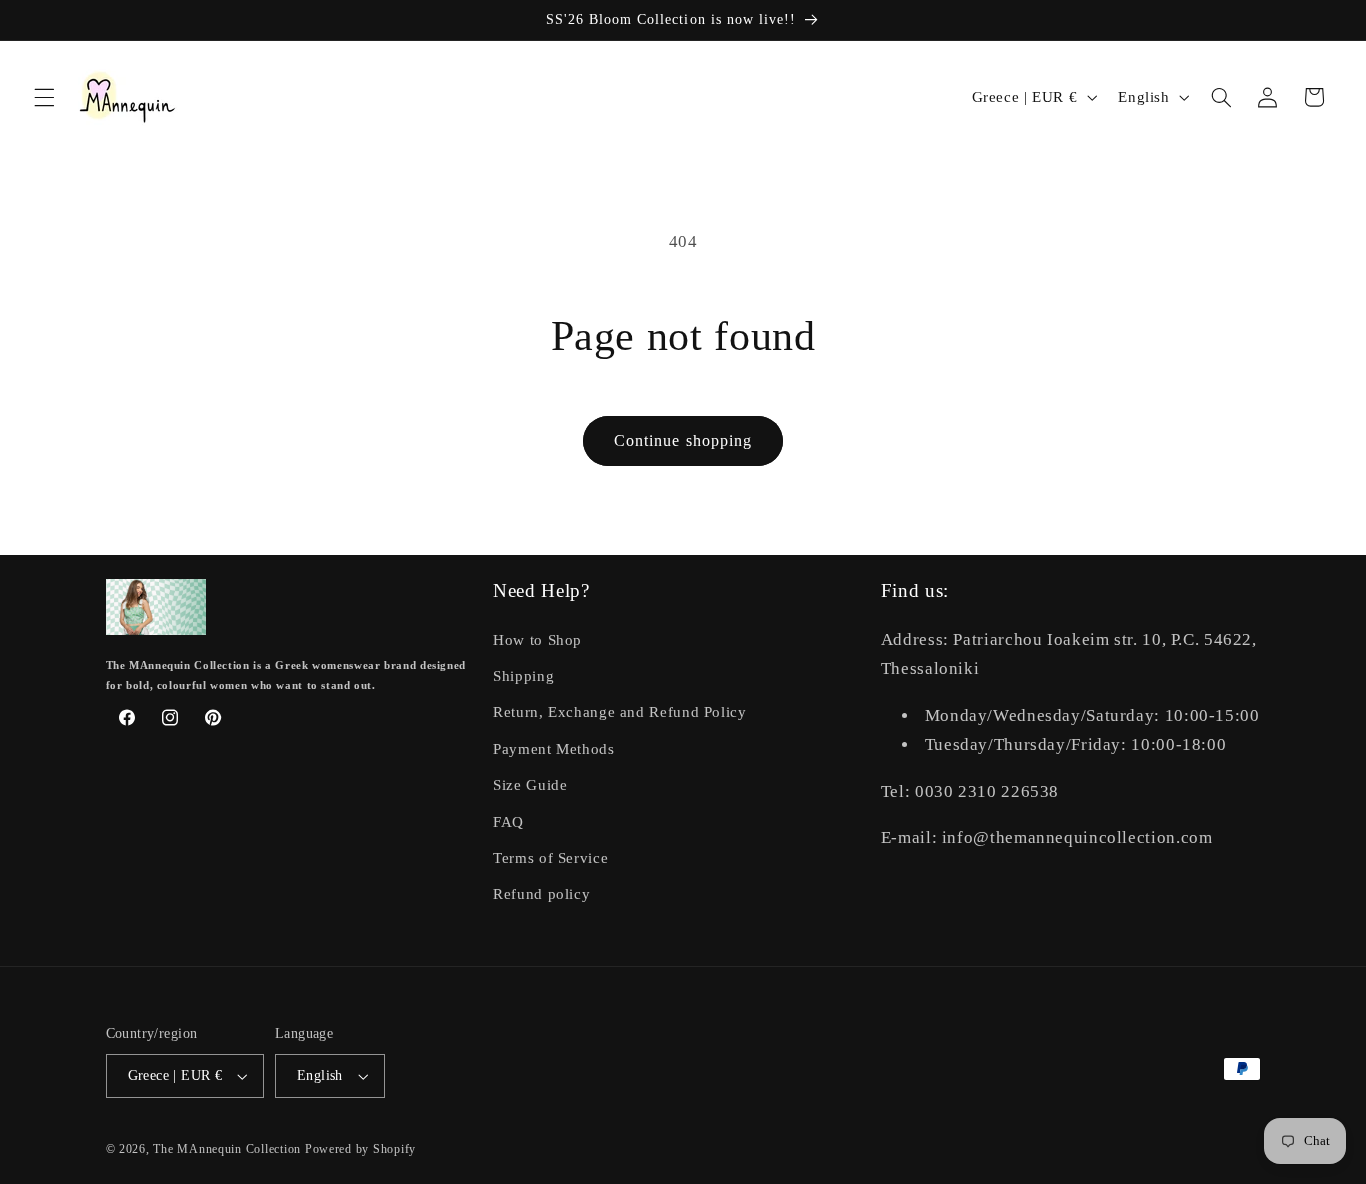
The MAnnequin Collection (228, 1149)
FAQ (508, 822)
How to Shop (537, 640)
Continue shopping (683, 440)
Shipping (523, 676)
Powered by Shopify (360, 1149)
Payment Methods (553, 749)
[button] (44, 97)
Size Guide (530, 785)
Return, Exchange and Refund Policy (619, 712)
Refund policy (541, 894)
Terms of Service (550, 858)
